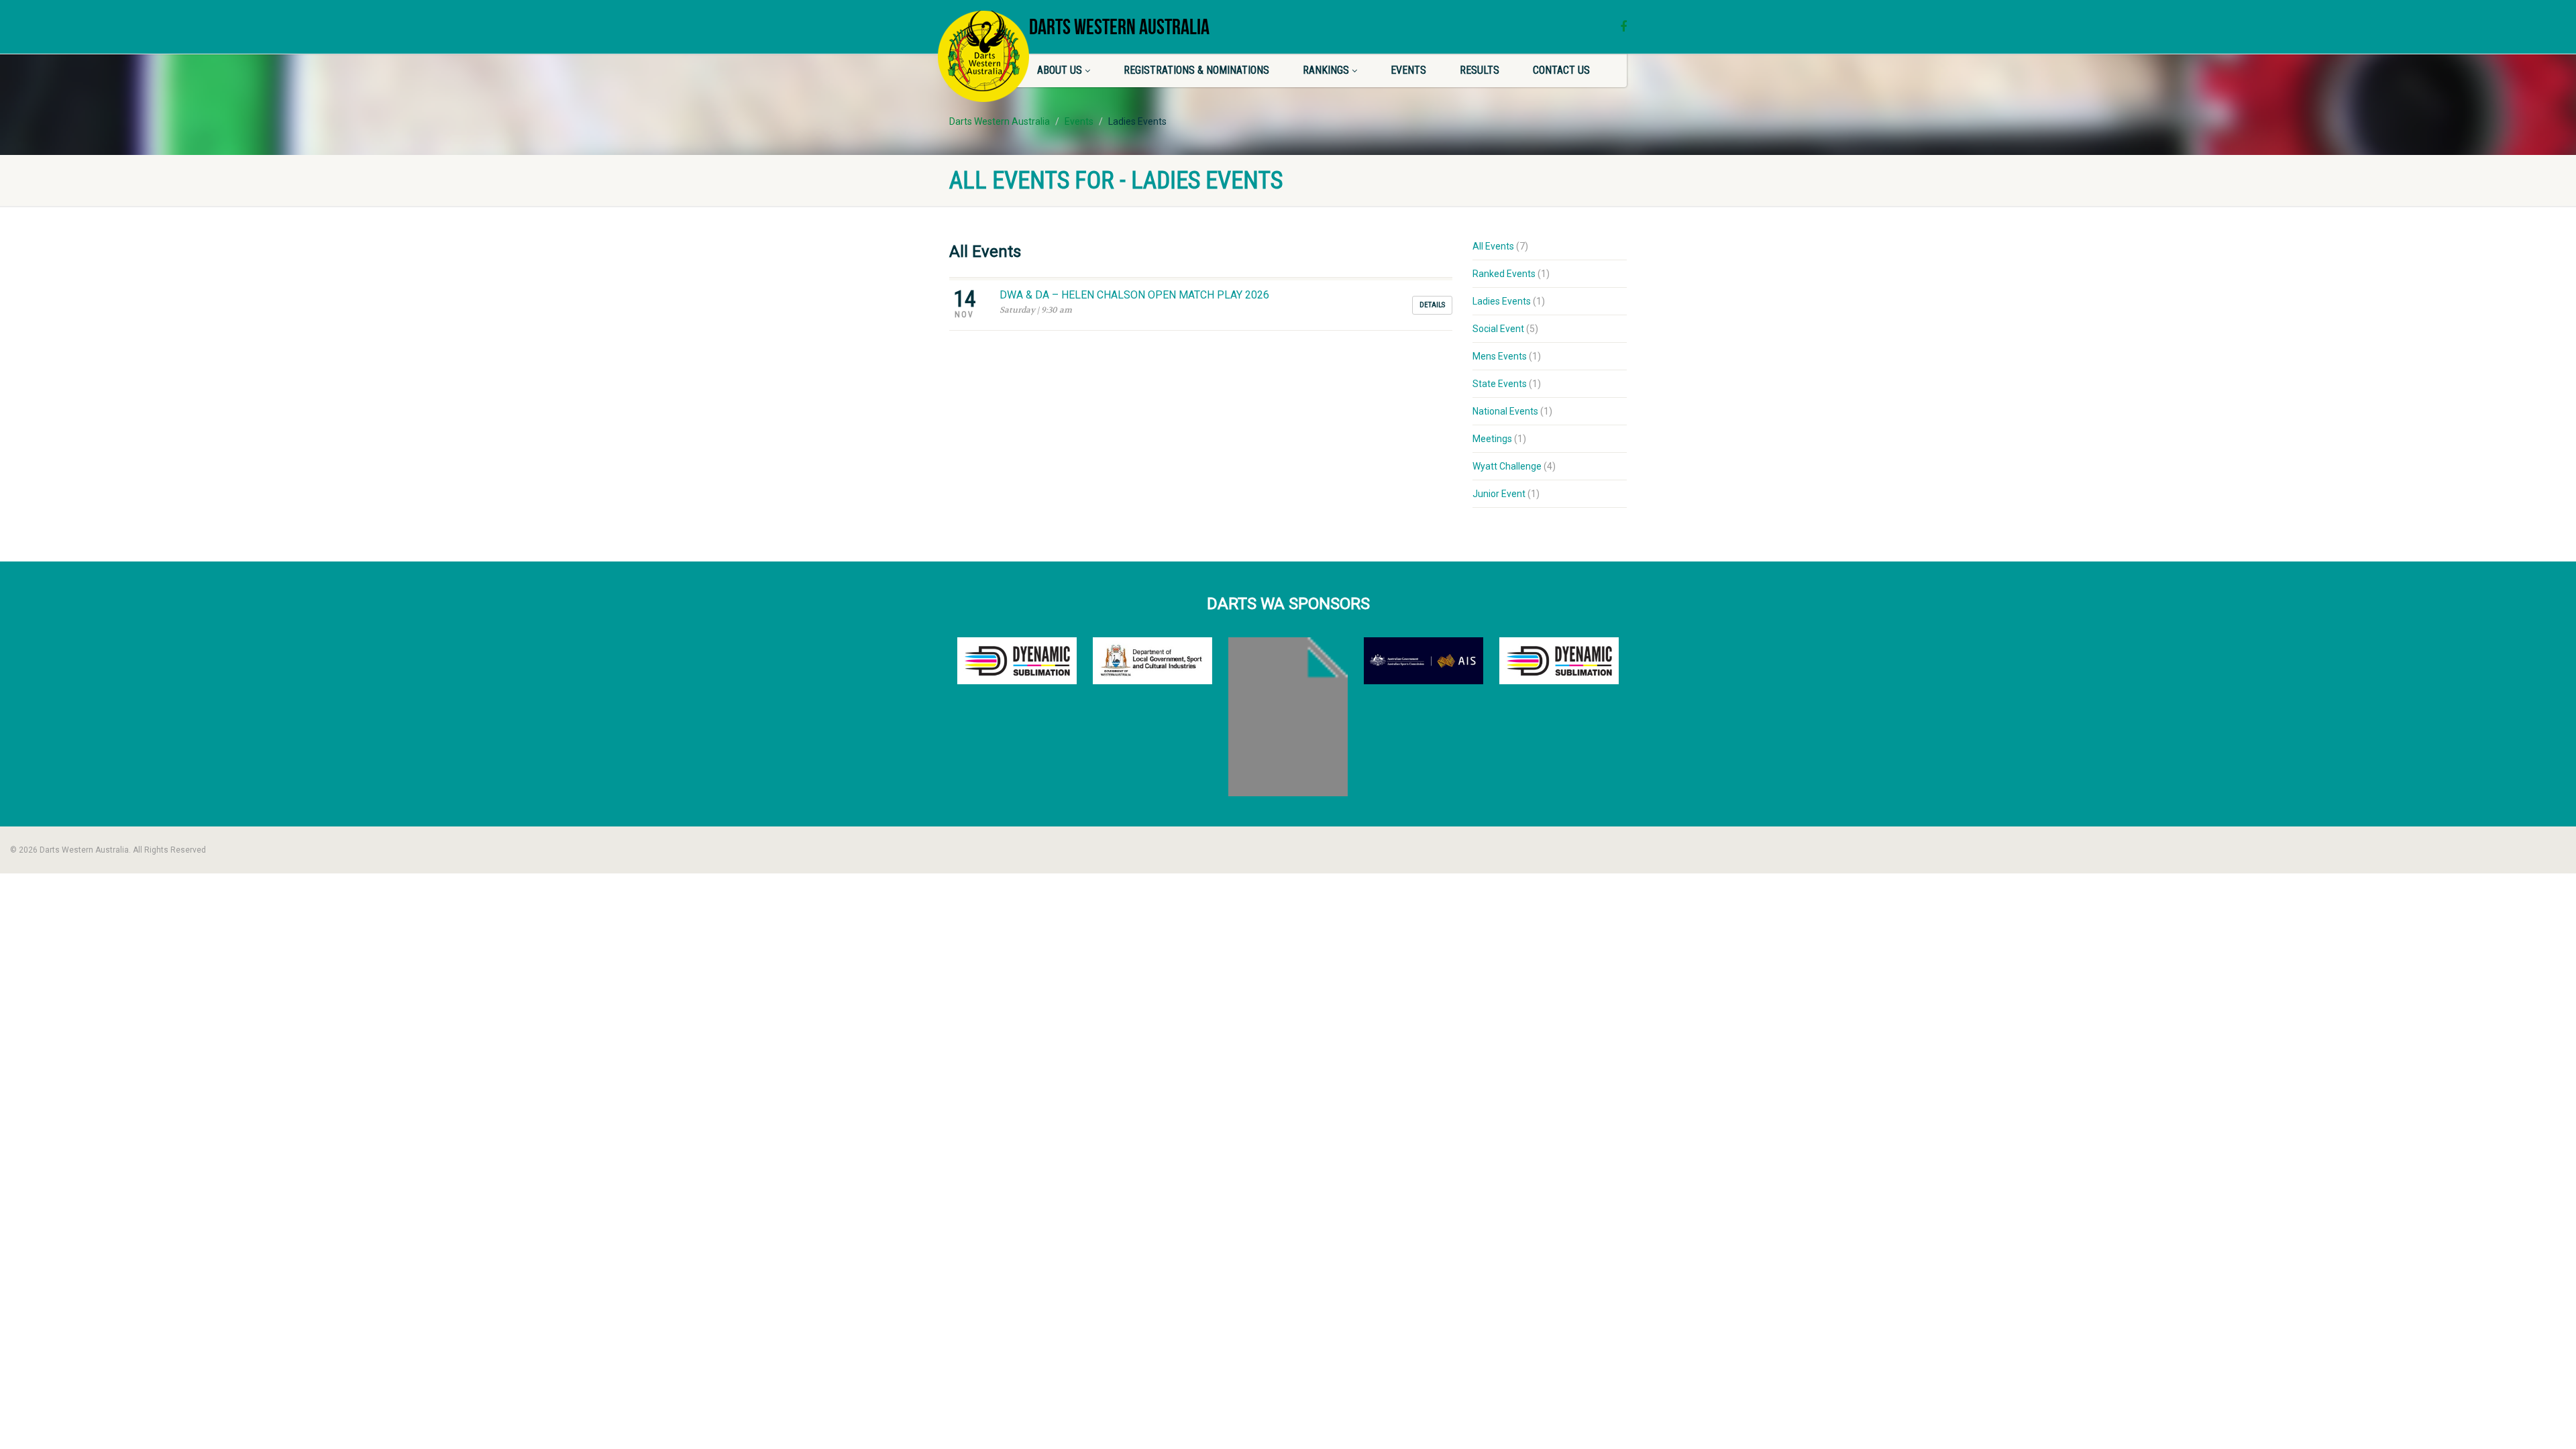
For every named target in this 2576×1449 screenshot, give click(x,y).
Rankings (1326, 70)
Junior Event (1499, 494)
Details (1432, 305)
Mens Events (1500, 356)
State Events (1500, 384)
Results (1480, 70)
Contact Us (1561, 70)
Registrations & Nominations (1196, 70)
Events (1408, 70)
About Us (1060, 70)
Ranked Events (1504, 274)
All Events (1493, 246)
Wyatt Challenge (1507, 466)
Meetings (1492, 439)
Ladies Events (1502, 301)
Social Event (1498, 329)
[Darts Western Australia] (983, 56)
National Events (1505, 411)
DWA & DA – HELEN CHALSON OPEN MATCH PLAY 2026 (1134, 295)
